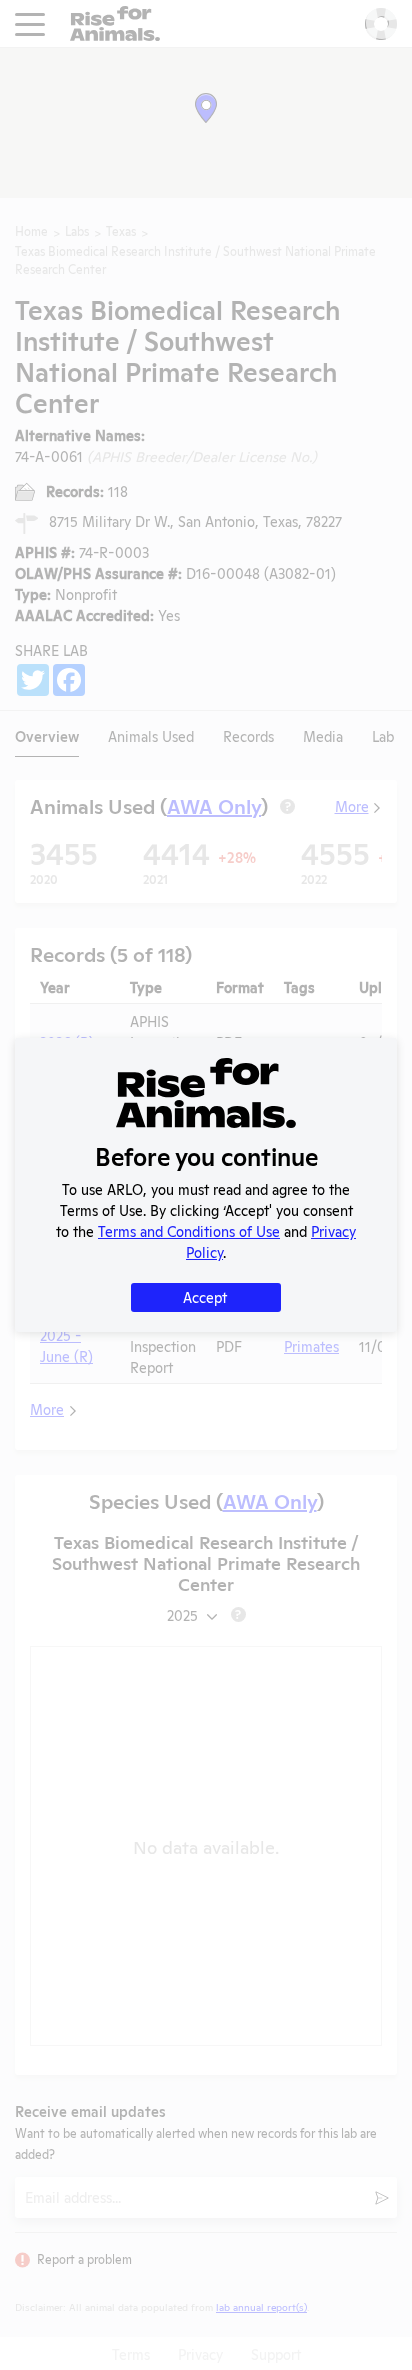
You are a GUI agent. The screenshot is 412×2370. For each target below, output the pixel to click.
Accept (205, 1296)
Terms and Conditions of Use (189, 1230)
